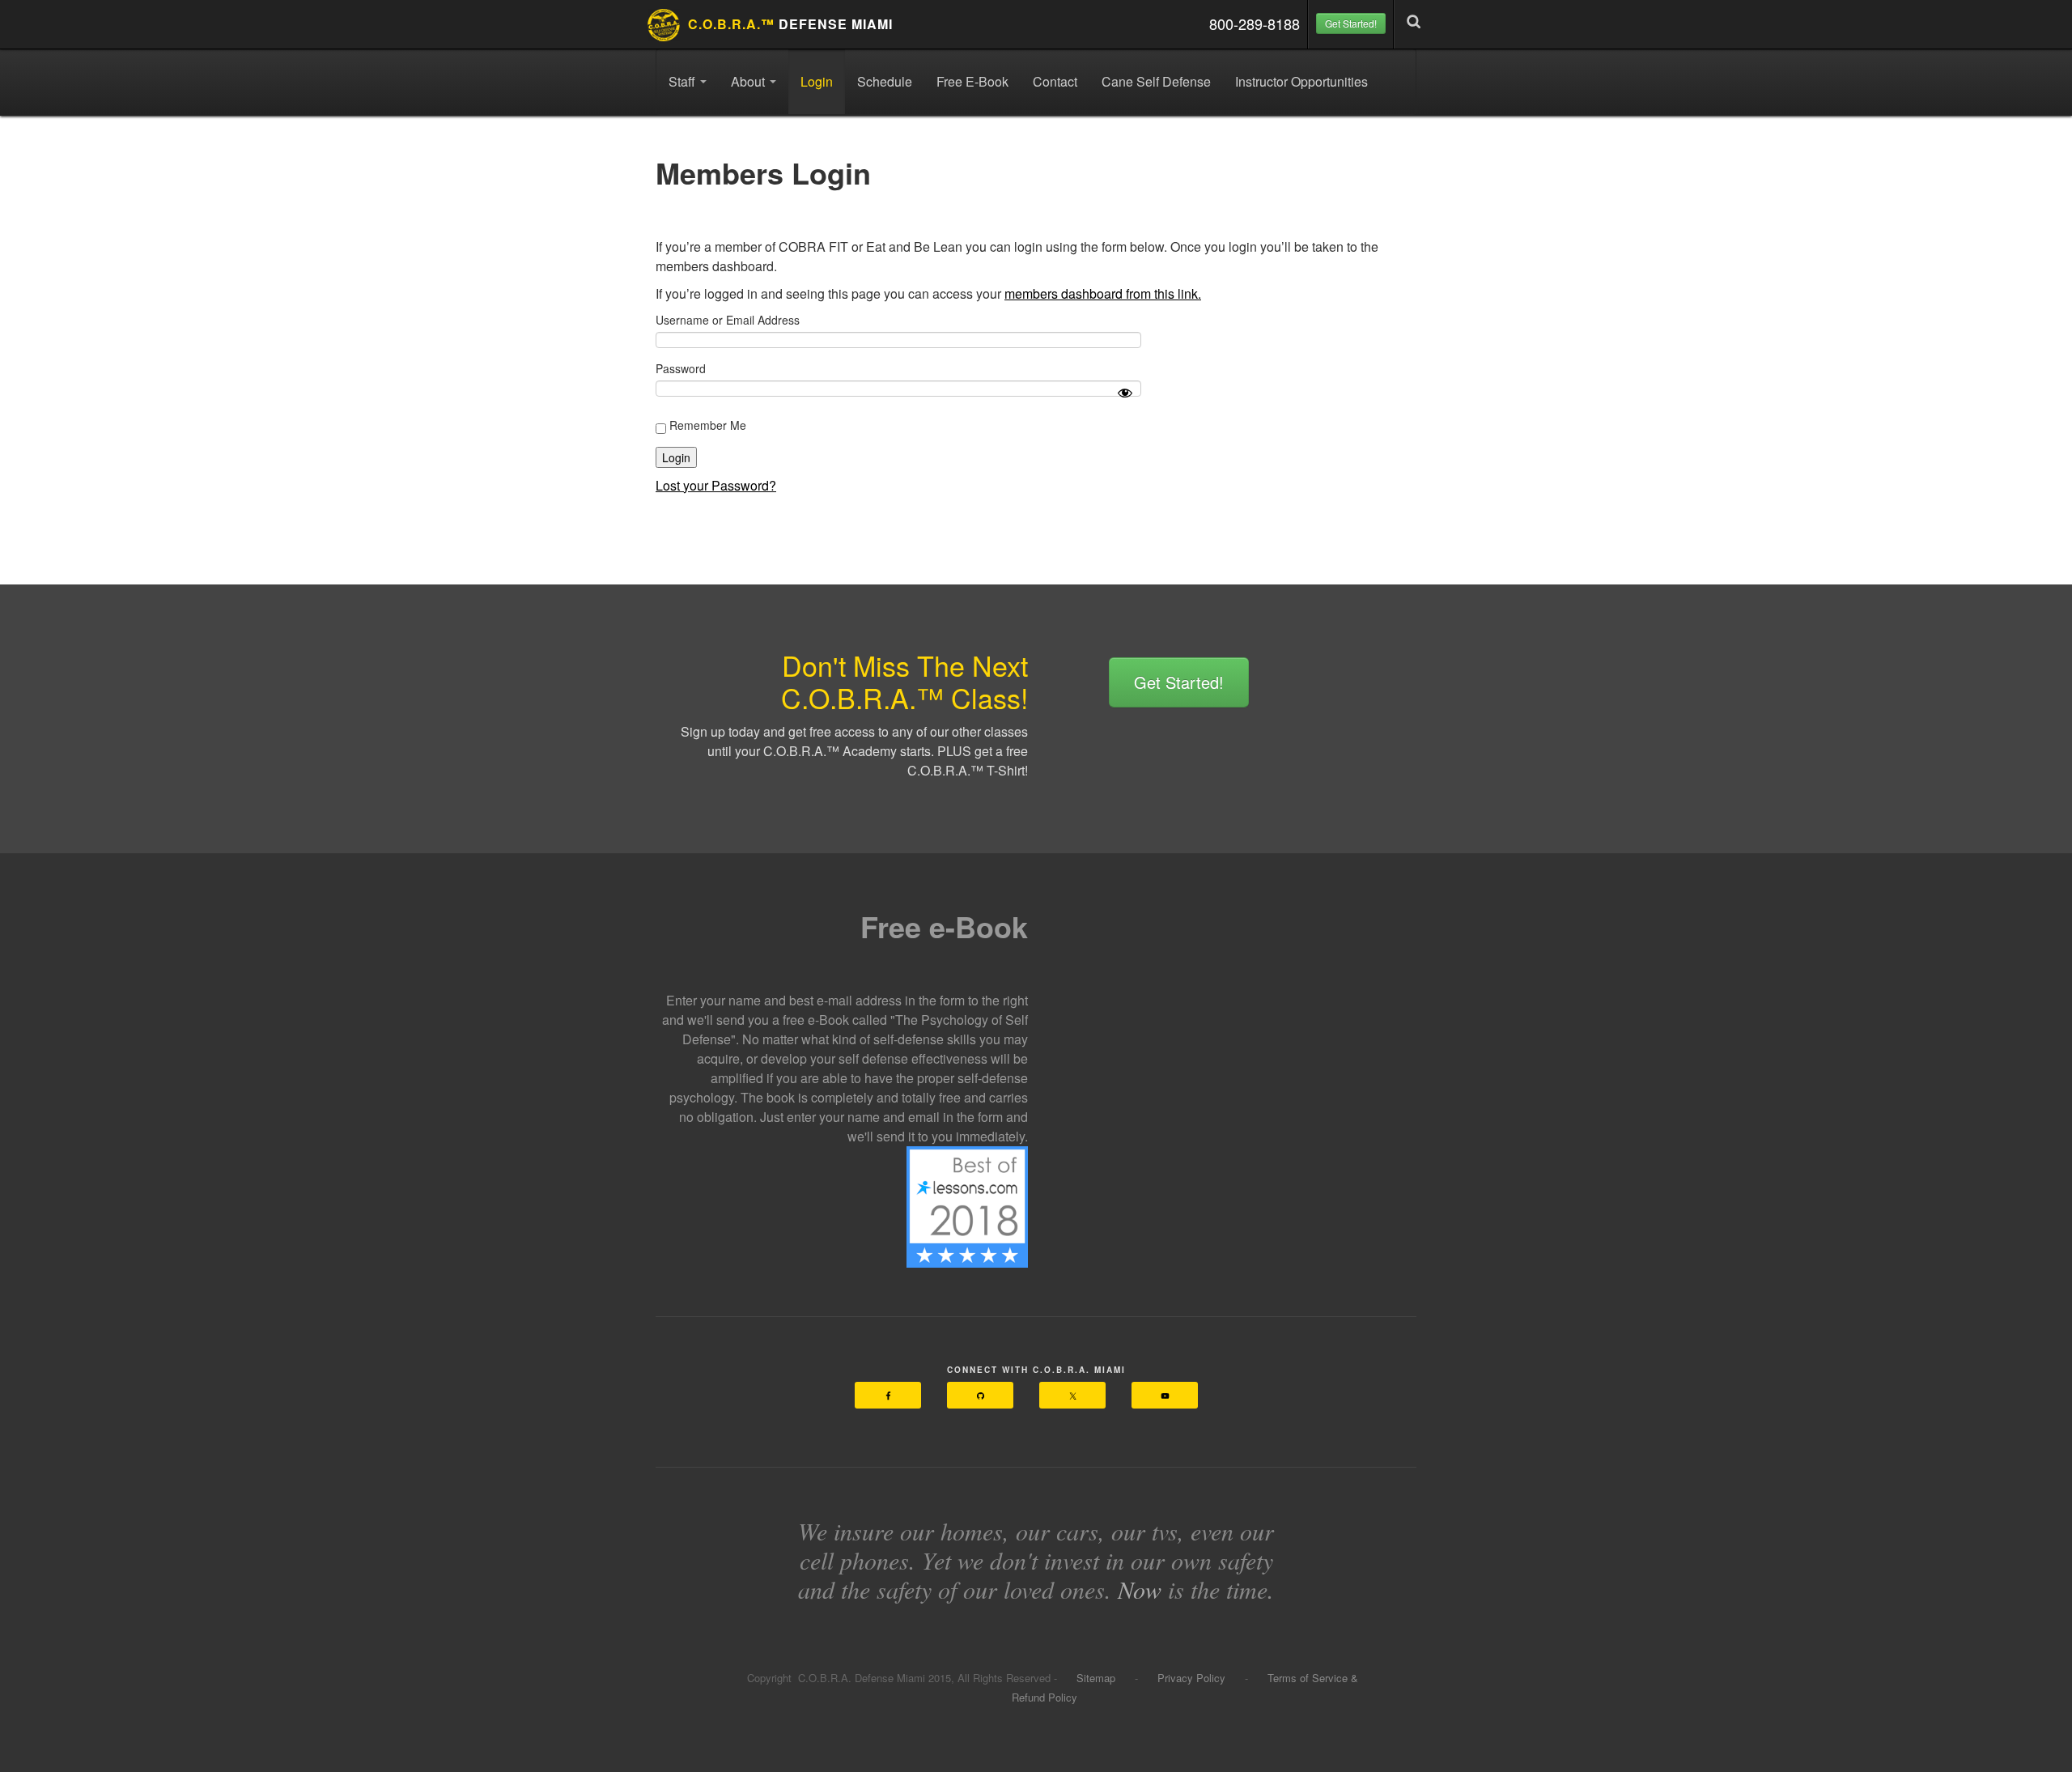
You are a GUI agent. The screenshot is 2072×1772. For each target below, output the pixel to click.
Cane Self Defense (1156, 81)
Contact (1055, 81)
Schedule (885, 81)
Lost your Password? (716, 485)
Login (817, 81)
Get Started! (1351, 23)
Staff (684, 81)
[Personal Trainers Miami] (967, 1205)
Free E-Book (972, 81)
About (749, 81)
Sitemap (1098, 1678)
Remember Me (706, 425)
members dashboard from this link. (1103, 293)
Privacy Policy (1191, 1678)
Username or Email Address (728, 320)
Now (1140, 1589)
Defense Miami (790, 24)
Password (681, 368)
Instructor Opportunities (1301, 81)
